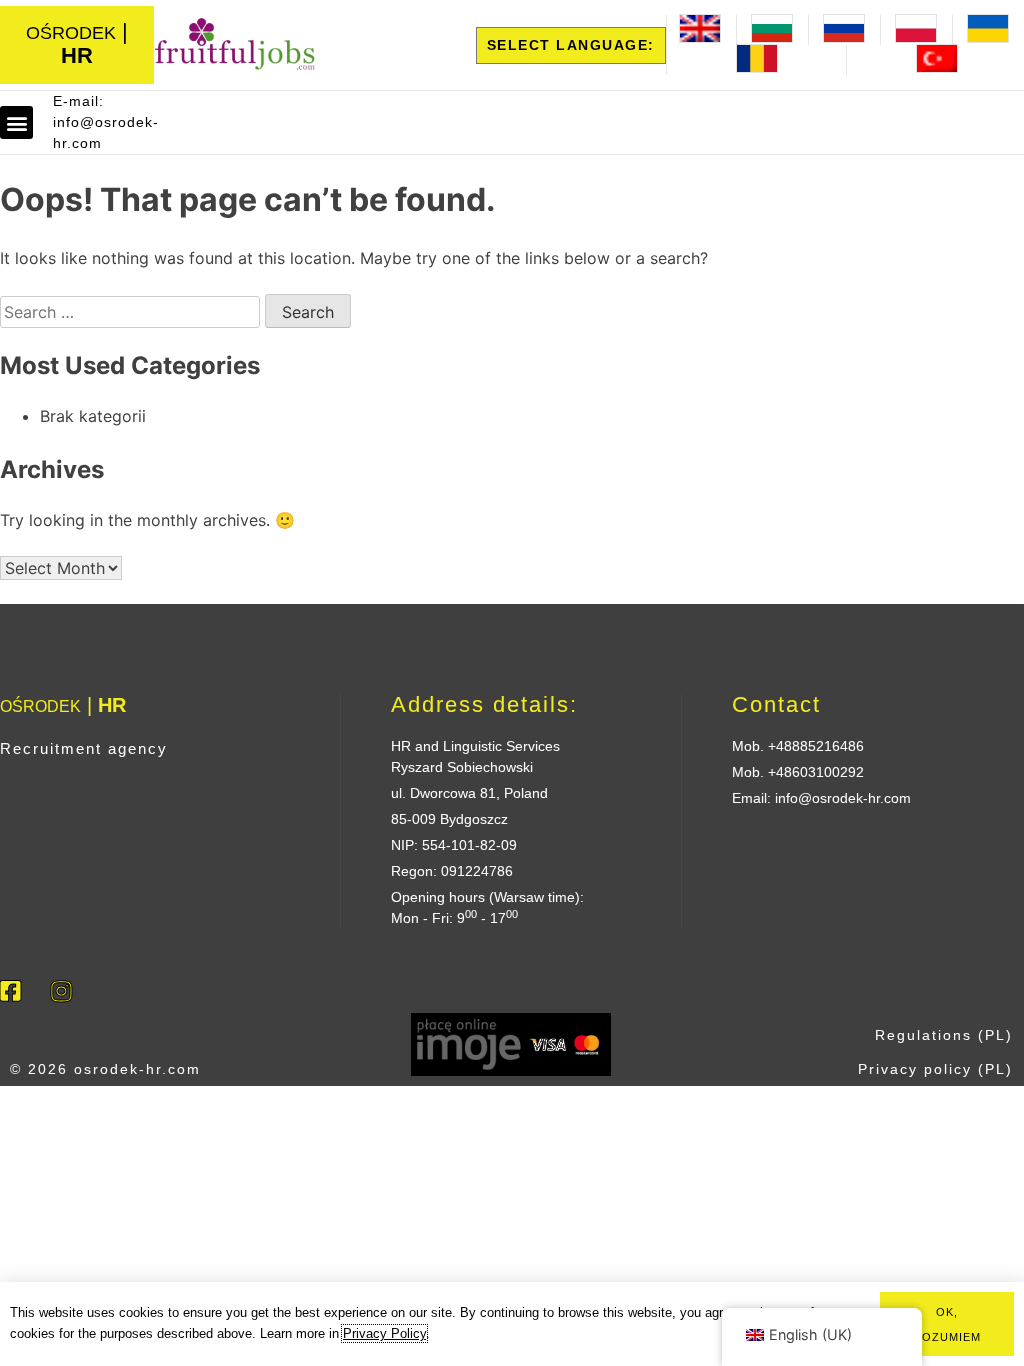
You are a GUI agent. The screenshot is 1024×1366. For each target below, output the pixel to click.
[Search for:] (132, 312)
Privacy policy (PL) (935, 1069)
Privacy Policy (384, 1333)
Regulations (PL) (944, 1035)
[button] (16, 122)
